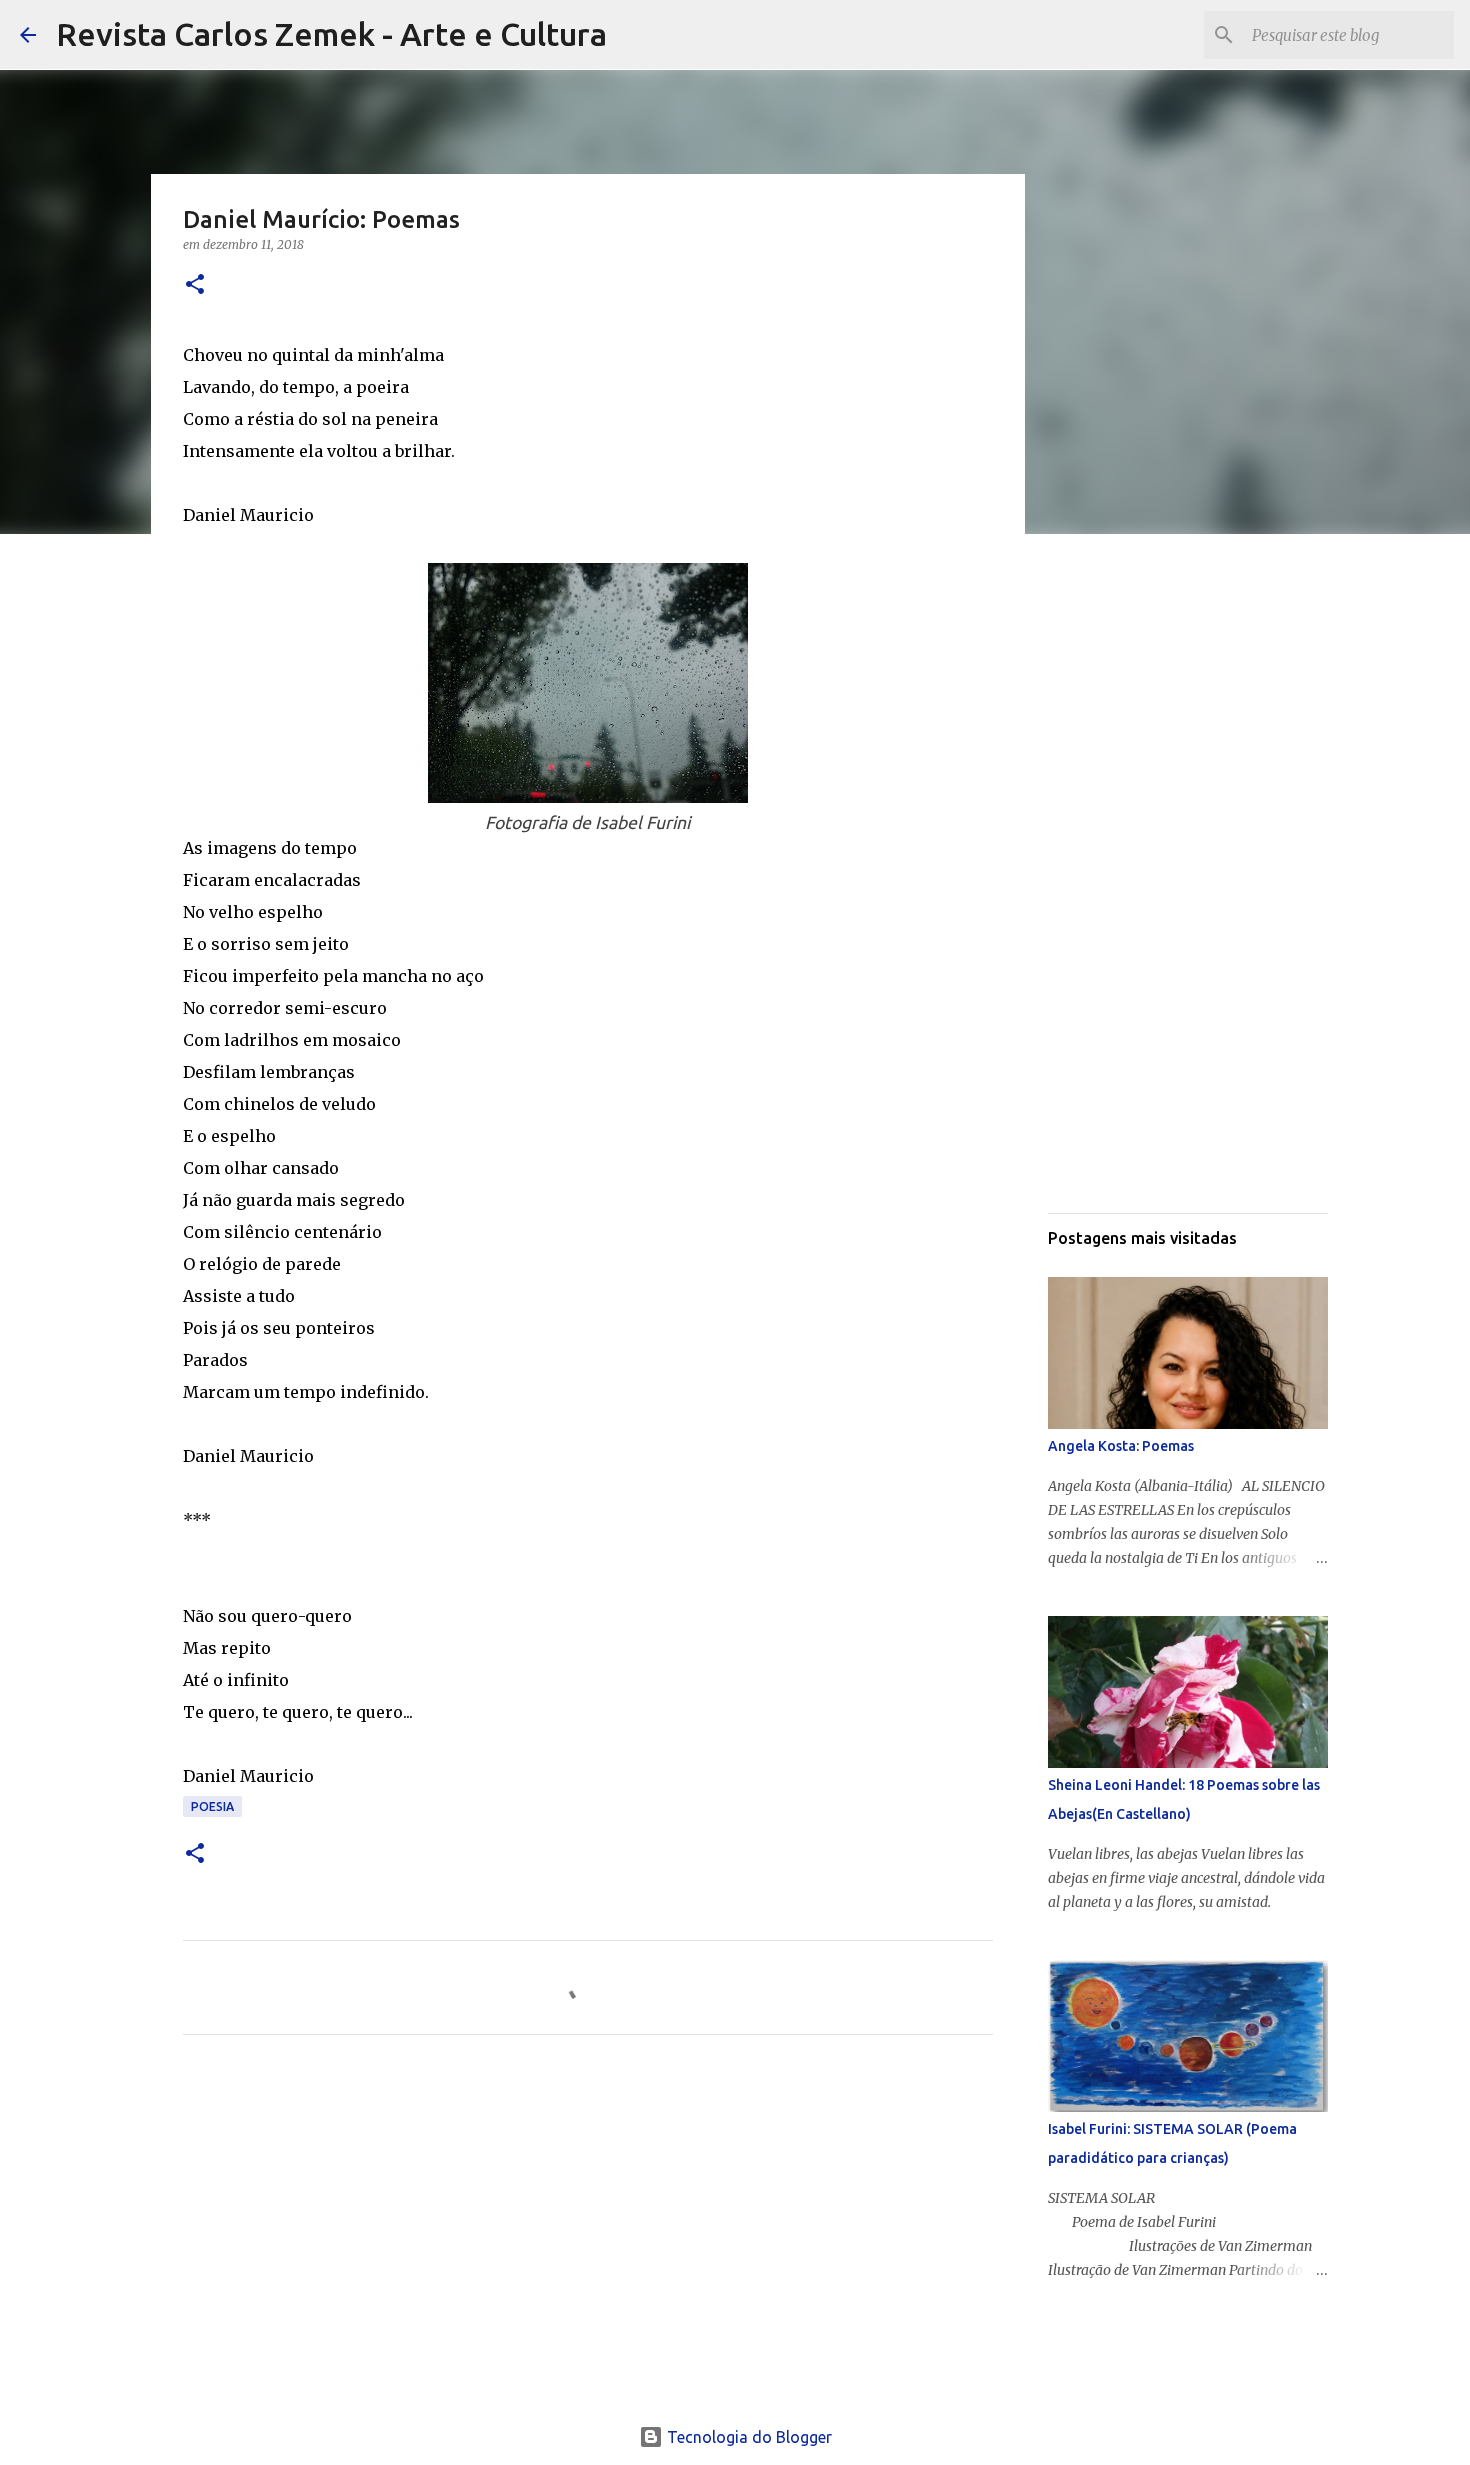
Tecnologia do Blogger (747, 2437)
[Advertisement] (588, 2237)
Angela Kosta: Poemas (1121, 1446)
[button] (195, 285)
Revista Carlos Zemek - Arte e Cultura (331, 34)
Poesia (212, 1806)
